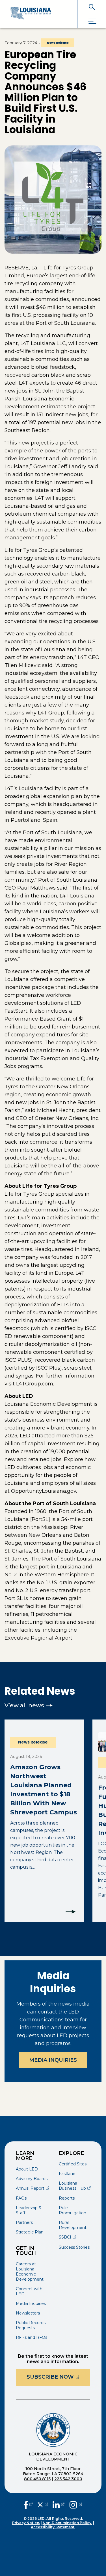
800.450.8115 (37, 2479)
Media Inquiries (53, 2060)
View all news (24, 1705)
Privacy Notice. (26, 2523)
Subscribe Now (58, 2377)
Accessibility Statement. (53, 2527)
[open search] (92, 7)
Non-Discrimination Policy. (67, 2523)
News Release (58, 43)
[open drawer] (92, 21)
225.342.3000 (68, 2479)
